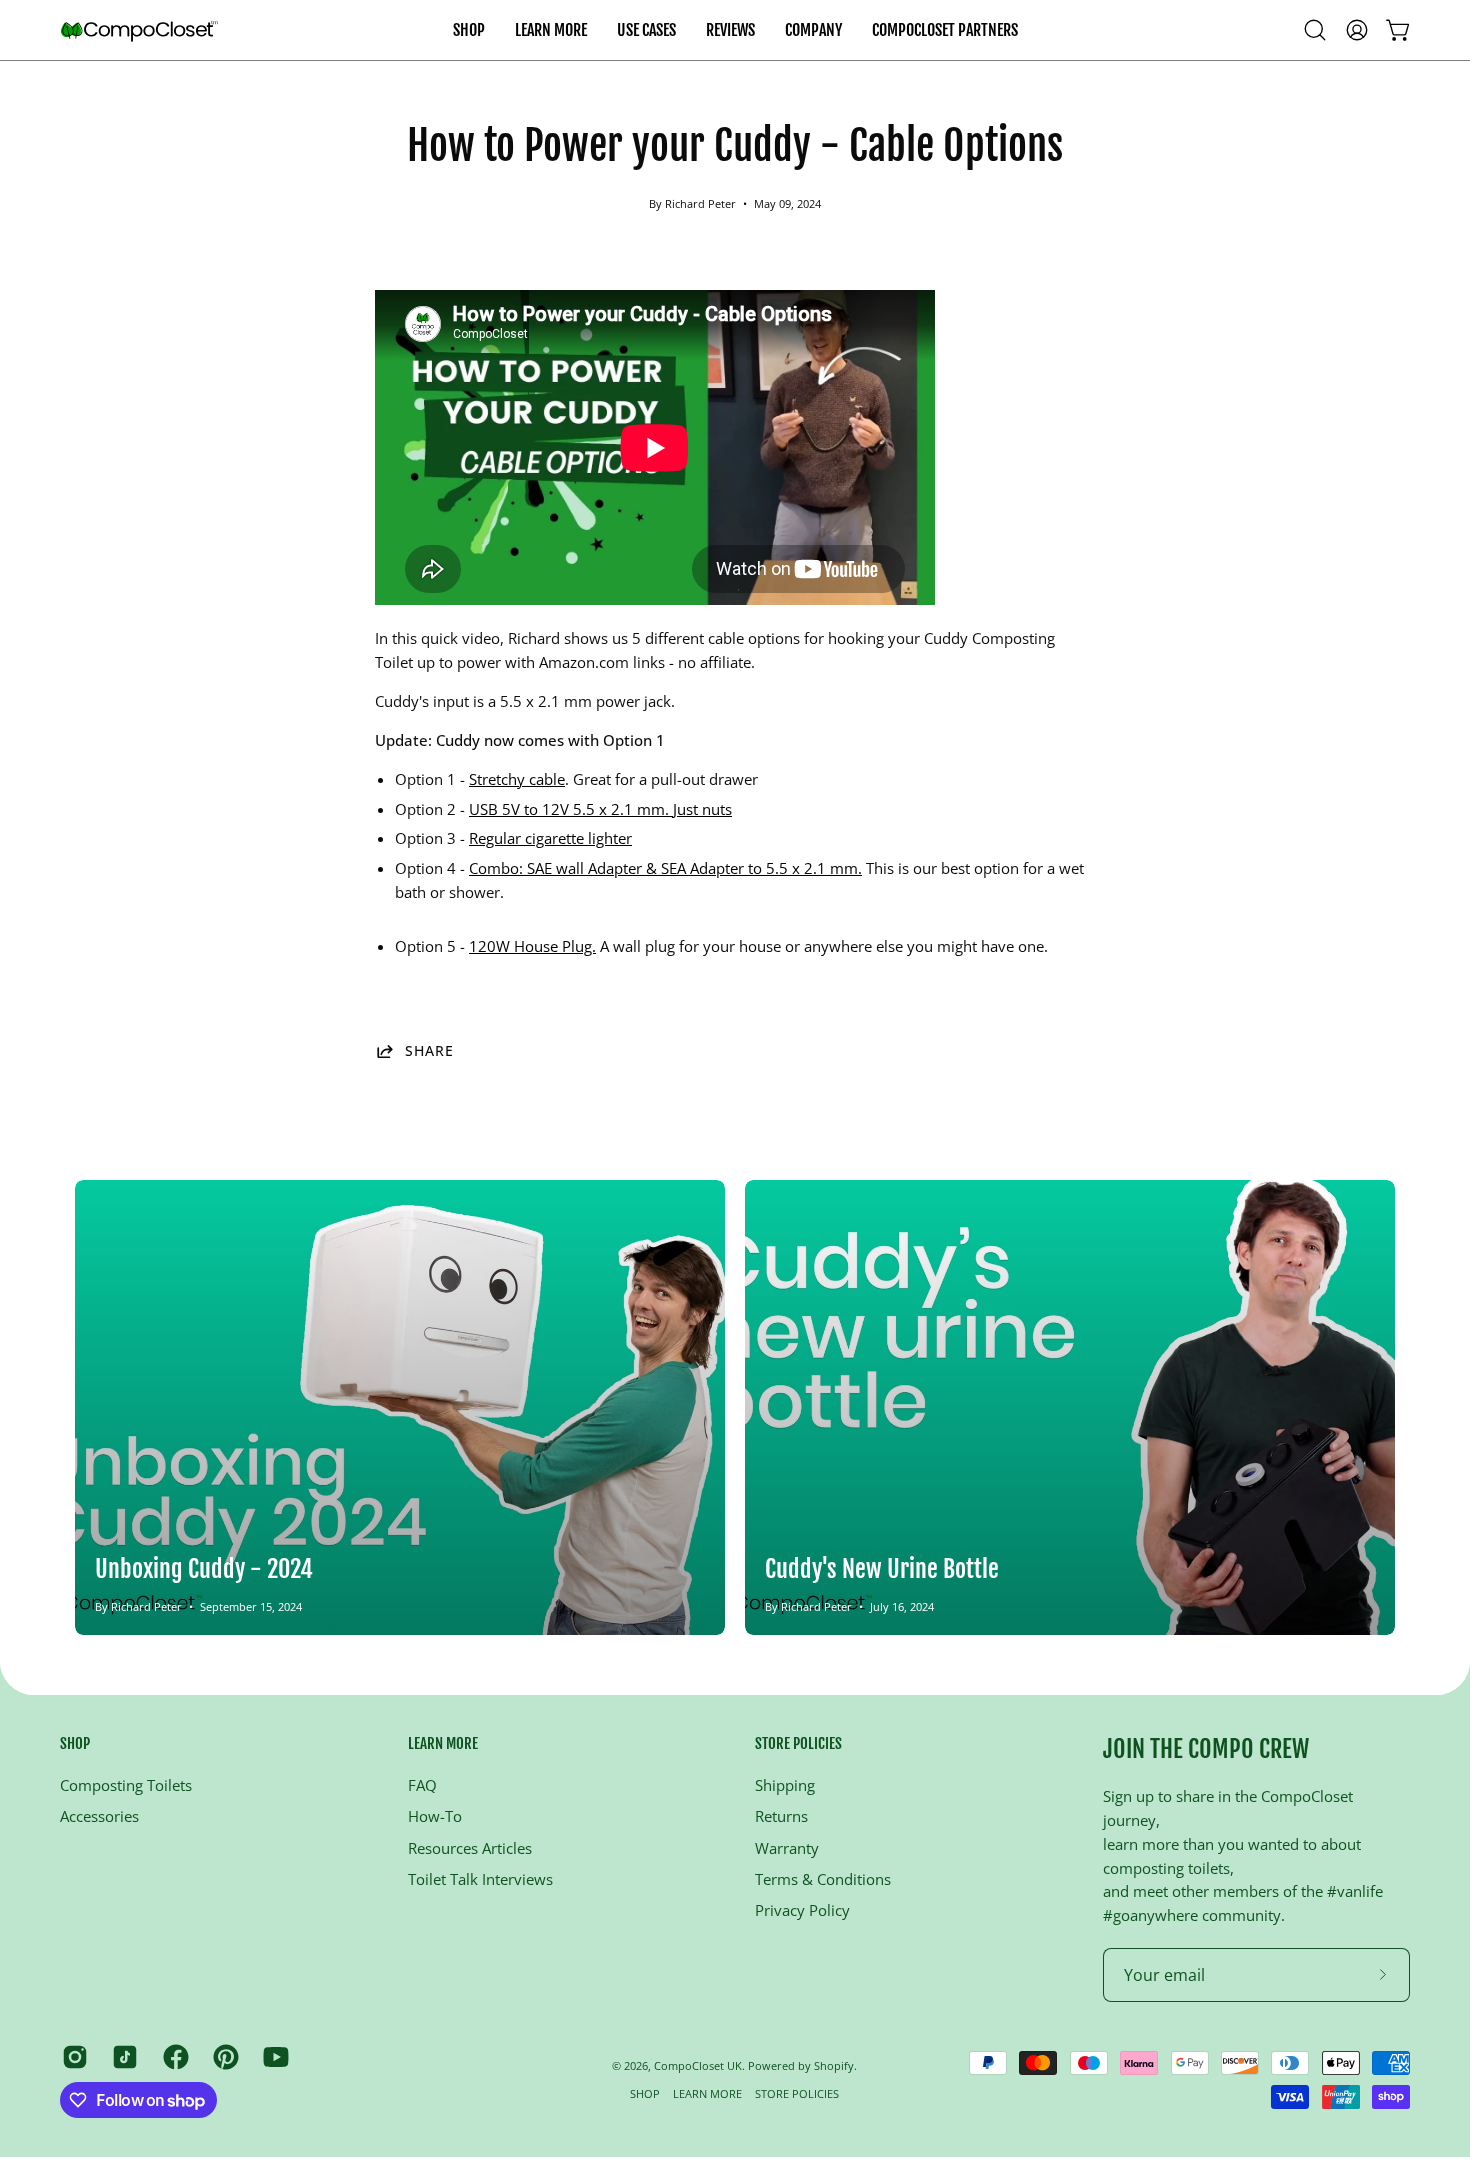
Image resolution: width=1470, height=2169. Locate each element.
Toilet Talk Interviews (480, 1879)
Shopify (834, 2065)
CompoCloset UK (698, 2065)
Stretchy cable (517, 779)
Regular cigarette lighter (550, 838)
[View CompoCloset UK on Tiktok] (122, 2057)
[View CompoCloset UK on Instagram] (72, 2057)
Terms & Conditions (823, 1879)
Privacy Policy (802, 1910)
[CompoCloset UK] (140, 30)
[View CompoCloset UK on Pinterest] (223, 2057)
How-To (435, 1816)
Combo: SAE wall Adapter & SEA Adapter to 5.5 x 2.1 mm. (665, 868)
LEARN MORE (443, 1744)
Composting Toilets (126, 1785)
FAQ (422, 1785)
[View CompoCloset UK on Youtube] (273, 2057)
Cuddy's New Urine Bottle (882, 1569)
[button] (646, 30)
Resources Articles (470, 1848)
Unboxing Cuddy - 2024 (204, 1569)
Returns (781, 1816)
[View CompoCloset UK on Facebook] (173, 2057)
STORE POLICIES (798, 1744)
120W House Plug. (532, 946)
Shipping (785, 1785)
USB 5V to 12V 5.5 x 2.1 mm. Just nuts (600, 809)
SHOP (75, 1744)
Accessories (99, 1816)
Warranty (787, 1848)
